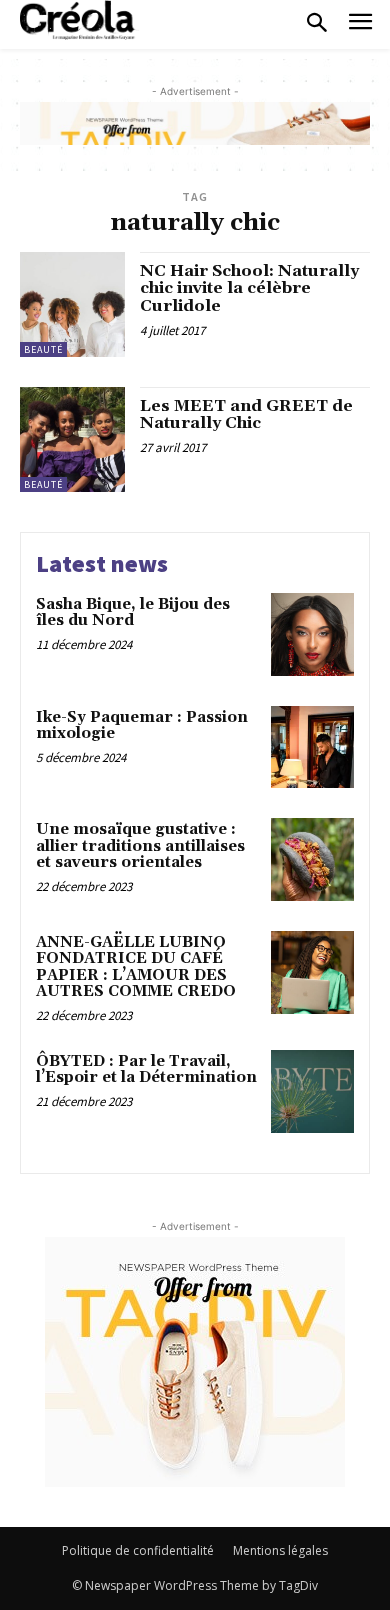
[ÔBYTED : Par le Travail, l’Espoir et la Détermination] (312, 1091)
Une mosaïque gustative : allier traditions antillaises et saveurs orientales (140, 846)
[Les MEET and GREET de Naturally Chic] (72, 439)
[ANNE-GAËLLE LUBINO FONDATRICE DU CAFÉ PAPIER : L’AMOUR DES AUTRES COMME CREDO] (312, 972)
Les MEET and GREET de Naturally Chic (246, 415)
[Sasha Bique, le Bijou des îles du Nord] (312, 634)
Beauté (43, 349)
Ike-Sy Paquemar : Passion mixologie (142, 726)
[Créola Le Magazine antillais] (80, 20)
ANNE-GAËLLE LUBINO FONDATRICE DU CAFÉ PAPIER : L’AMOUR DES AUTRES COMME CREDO (136, 967)
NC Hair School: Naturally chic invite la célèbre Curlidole (249, 288)
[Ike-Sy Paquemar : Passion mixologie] (312, 747)
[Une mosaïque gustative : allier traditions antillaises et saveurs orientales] (312, 859)
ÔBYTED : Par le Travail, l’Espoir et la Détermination (146, 1070)
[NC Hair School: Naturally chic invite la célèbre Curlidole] (72, 304)
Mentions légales (280, 1550)
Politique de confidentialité (138, 1550)
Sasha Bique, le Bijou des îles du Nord (133, 613)
